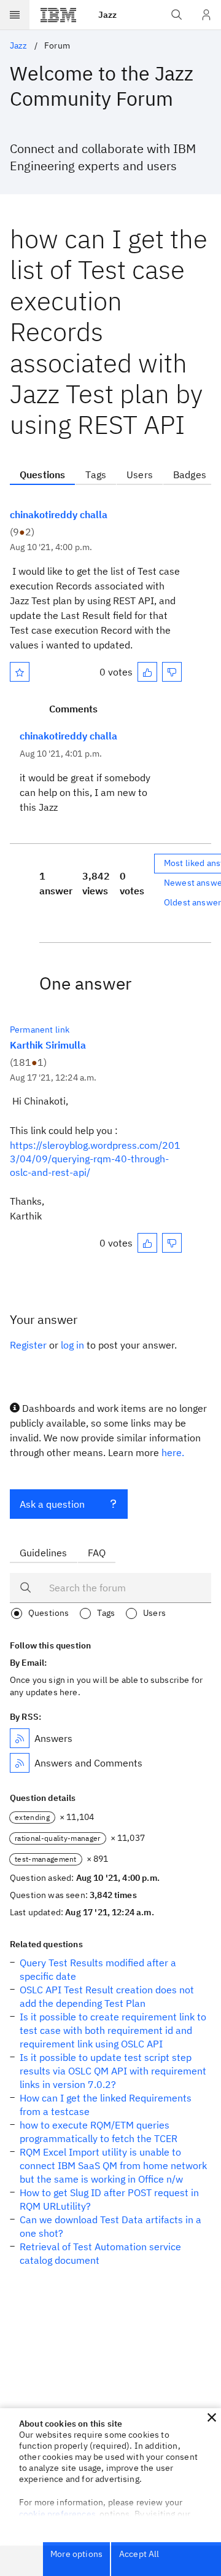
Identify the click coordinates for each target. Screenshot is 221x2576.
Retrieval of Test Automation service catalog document (100, 2253)
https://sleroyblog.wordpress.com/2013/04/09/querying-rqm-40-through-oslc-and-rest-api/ (95, 1159)
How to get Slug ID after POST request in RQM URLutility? (109, 2199)
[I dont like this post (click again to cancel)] (172, 672)
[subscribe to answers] (20, 1738)
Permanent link (40, 1030)
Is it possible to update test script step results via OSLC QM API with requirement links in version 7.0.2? (113, 2071)
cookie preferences (57, 2514)
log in (72, 1345)
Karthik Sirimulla (48, 1045)
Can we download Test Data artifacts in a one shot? (110, 2226)
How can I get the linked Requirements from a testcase (106, 2105)
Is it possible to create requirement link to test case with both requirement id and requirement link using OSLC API (113, 2030)
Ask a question (52, 1504)
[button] (212, 2417)
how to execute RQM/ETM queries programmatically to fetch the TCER (99, 2132)
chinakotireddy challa (59, 514)
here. (173, 1452)
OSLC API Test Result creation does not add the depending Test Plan (107, 1996)
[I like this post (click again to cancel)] (147, 672)
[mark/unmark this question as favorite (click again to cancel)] (20, 672)
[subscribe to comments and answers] (20, 1763)
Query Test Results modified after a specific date (98, 1969)
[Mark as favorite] (20, 672)
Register (28, 1345)
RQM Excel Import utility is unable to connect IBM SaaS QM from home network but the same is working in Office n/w (113, 2165)
